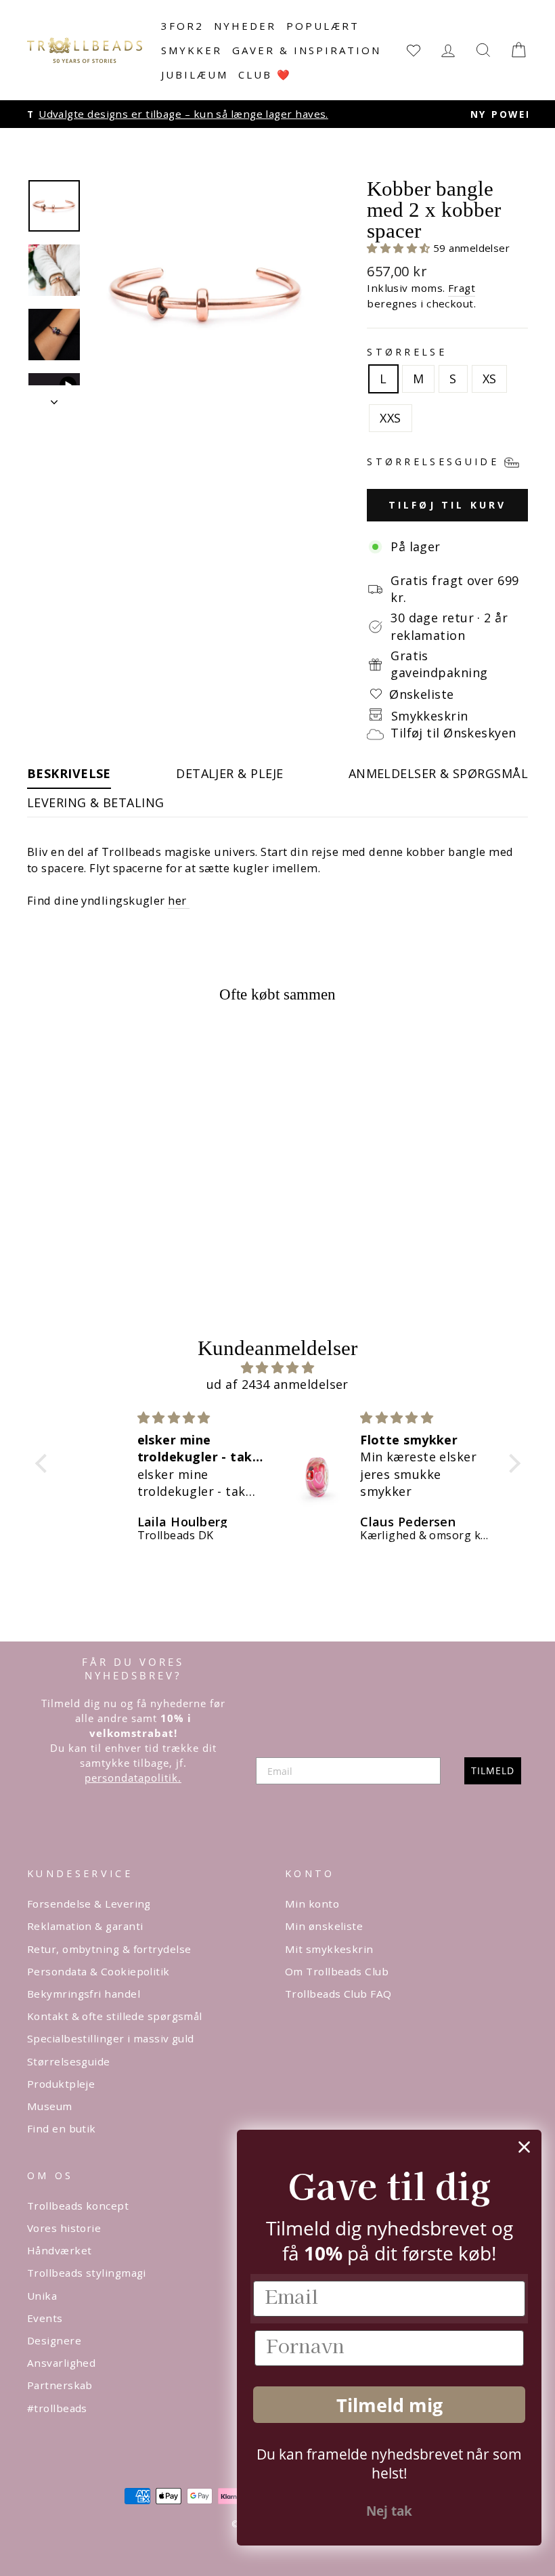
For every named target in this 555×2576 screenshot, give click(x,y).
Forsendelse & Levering (89, 1904)
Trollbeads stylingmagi (87, 2273)
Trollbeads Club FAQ (338, 1994)
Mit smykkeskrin (329, 1949)
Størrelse (407, 352)
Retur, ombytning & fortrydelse (109, 1949)
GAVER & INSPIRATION (307, 50)
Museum (50, 2106)
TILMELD (493, 1770)
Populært (323, 26)
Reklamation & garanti (85, 1926)
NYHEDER (245, 26)
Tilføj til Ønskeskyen (453, 733)
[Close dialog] (524, 2147)
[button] (400, 248)
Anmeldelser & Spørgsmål (438, 773)
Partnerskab (60, 2385)
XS (490, 379)
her (179, 900)
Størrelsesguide (69, 2061)
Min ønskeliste (324, 1926)
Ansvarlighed (61, 2363)
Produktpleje (61, 2084)
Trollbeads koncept (78, 2206)
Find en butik (62, 2128)
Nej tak (389, 2511)
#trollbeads (57, 2408)
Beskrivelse (69, 773)
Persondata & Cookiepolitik (98, 1971)
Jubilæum (195, 74)
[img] (278, 1368)
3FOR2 (182, 26)
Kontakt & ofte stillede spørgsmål (115, 2016)
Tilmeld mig (390, 2405)
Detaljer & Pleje (229, 773)
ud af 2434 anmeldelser (277, 1384)
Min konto (312, 1904)
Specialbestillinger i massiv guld (111, 2038)
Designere (54, 2340)
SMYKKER (192, 50)
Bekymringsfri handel (84, 1994)
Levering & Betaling (96, 802)
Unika (42, 2296)
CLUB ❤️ (265, 74)
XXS (390, 418)
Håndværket (60, 2250)
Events (45, 2318)
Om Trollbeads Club (337, 1971)
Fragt (462, 288)
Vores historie (64, 2228)
